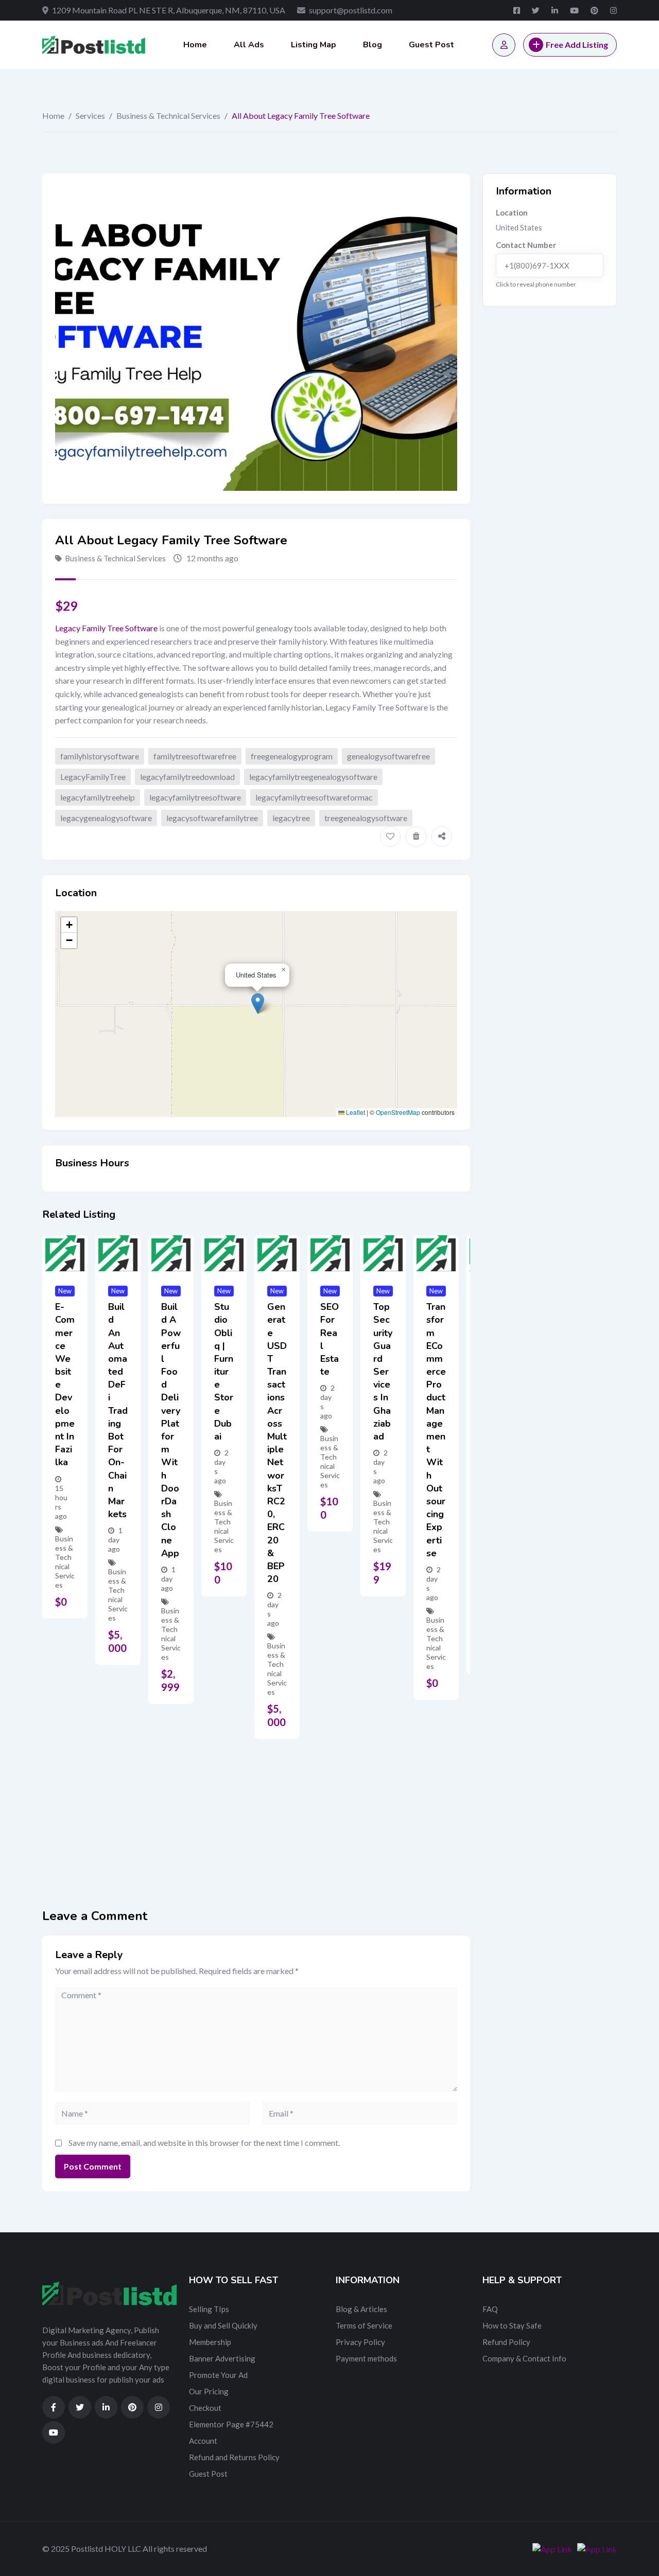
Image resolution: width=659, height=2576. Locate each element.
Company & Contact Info (524, 2358)
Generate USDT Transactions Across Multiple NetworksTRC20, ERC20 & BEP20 (277, 1443)
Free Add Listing (577, 45)
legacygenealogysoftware (106, 818)
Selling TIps (209, 2309)
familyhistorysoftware (100, 756)
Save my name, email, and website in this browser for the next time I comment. (204, 2143)
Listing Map (314, 45)
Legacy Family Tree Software (106, 628)
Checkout (205, 2408)
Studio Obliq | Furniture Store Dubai (224, 1372)
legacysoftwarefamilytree (212, 818)
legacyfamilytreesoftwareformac (314, 797)
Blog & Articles (361, 2309)
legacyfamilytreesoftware (195, 797)
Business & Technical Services (168, 116)
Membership (210, 2342)
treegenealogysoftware (366, 818)
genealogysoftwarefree (388, 756)
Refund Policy (506, 2342)
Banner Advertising (222, 2358)
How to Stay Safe (512, 2325)
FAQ (490, 2309)
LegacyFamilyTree (93, 777)
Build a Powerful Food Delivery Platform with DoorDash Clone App (171, 1430)
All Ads (249, 45)
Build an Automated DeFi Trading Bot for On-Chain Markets (118, 1410)
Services (90, 116)
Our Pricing (209, 2391)
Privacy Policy (360, 2342)
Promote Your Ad (218, 2375)
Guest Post (431, 45)
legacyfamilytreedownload (187, 777)
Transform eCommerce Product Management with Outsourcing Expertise (436, 1430)
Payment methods (366, 2358)
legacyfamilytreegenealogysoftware (313, 777)
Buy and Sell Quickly (223, 2325)
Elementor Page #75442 (231, 2424)
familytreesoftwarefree (195, 756)
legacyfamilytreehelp (98, 797)
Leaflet (355, 1112)
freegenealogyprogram (292, 756)
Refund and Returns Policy (234, 2457)
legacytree (291, 818)
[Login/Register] (504, 45)
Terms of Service (364, 2325)
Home (195, 45)
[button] (258, 1003)
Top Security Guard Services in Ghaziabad (383, 1372)
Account (203, 2441)
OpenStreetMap (398, 1112)
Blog (372, 45)
